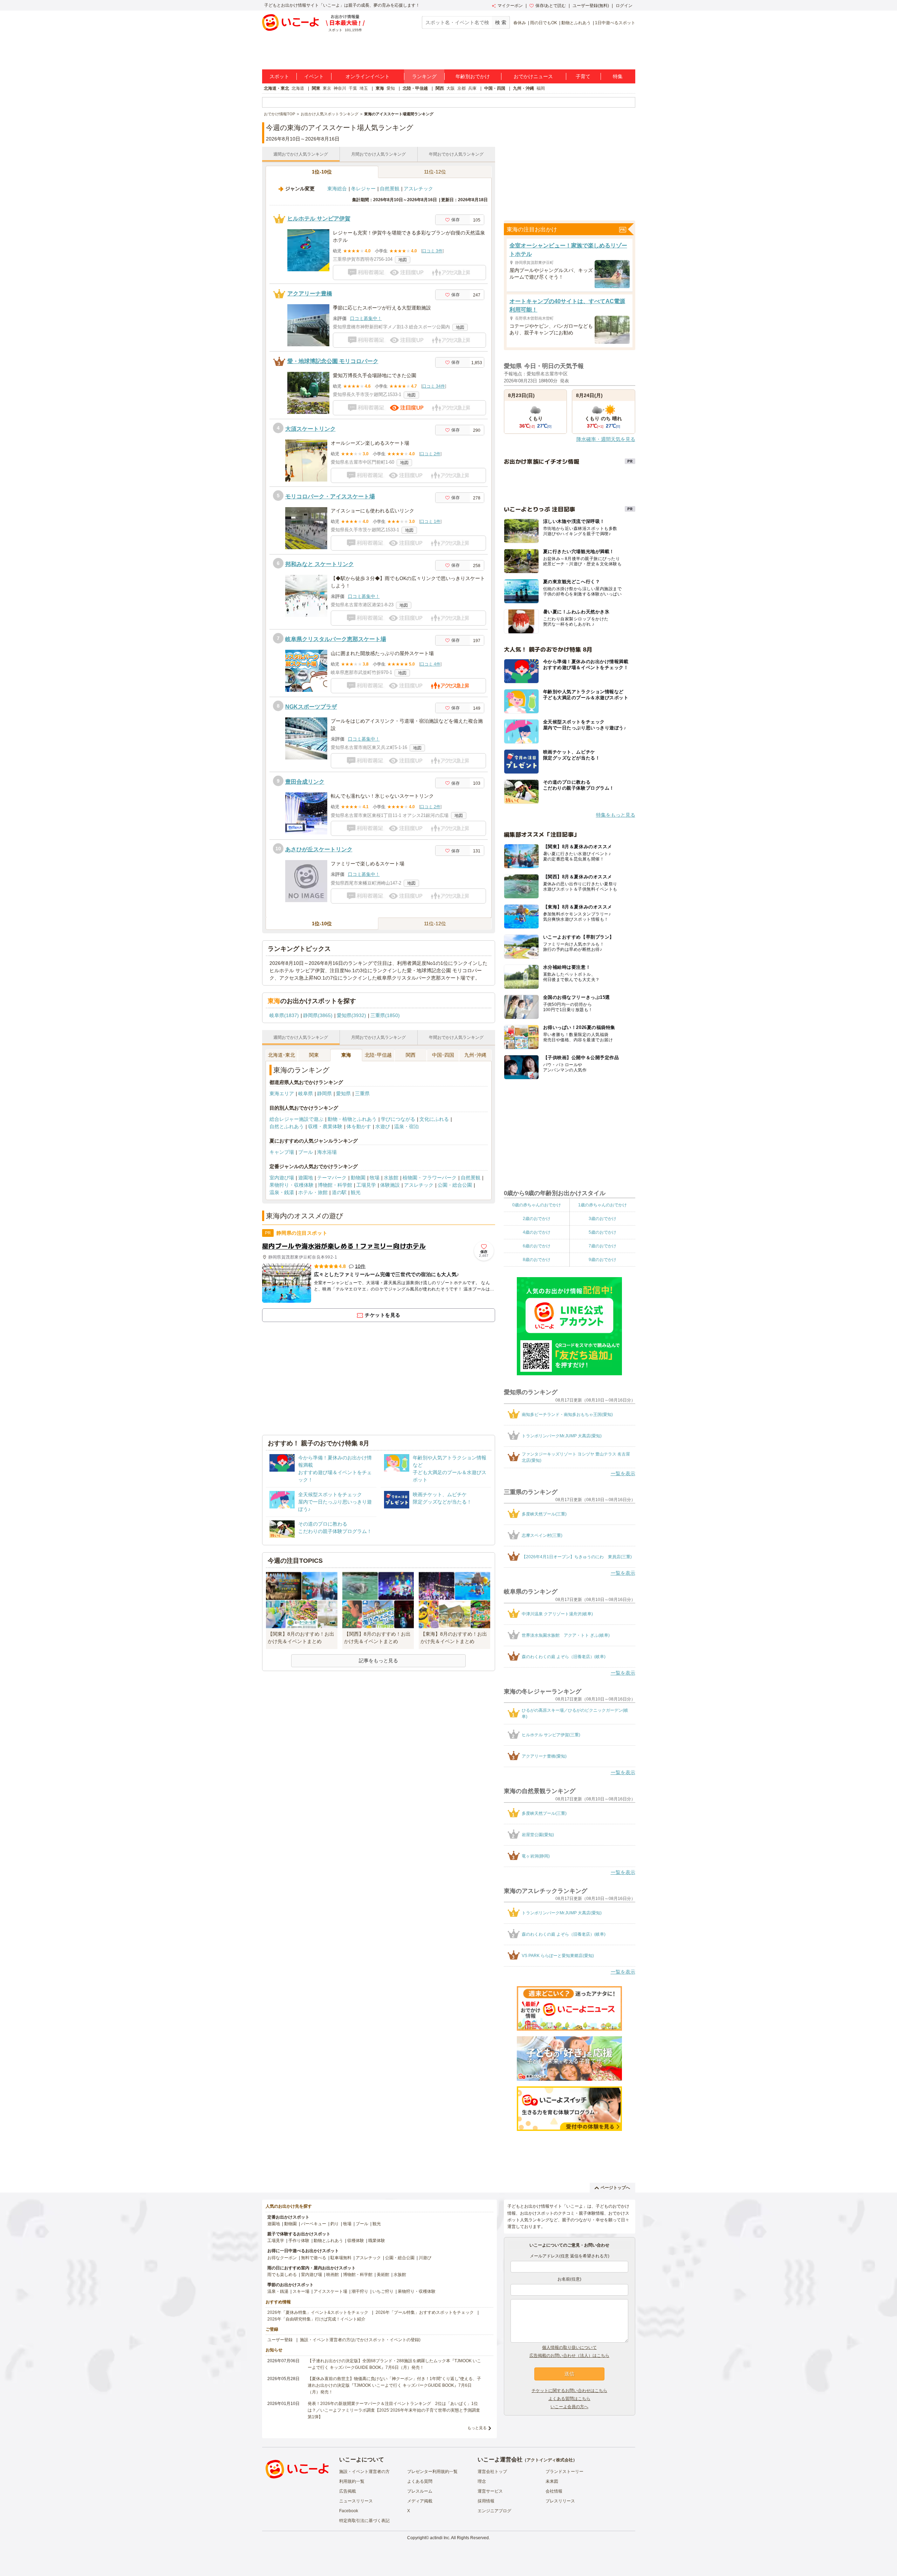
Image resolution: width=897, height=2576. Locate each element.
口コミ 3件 (432, 251)
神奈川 (340, 88)
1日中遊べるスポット (615, 23)
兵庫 (472, 88)
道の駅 (339, 1192)
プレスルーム (420, 2491)
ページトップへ (615, 2188)
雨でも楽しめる (282, 2275)
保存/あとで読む (551, 6)
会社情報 (554, 2491)
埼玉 (364, 88)
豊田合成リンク (305, 782)
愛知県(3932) (351, 1015)
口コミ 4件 (430, 664)
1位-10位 (322, 172)
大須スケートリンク (310, 429)
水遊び (383, 1126)
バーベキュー (314, 2224)
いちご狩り (383, 2291)
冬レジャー (363, 189)
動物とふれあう (576, 23)
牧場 (375, 1178)
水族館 (391, 1178)
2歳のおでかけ (537, 1219)
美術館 (383, 2275)
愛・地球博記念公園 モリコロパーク (333, 361)
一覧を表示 (623, 1473)
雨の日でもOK (544, 23)
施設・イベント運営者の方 (364, 2472)
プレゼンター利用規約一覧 (432, 2472)
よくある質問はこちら (569, 2399)
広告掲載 (348, 2491)
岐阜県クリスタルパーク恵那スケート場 (336, 639)
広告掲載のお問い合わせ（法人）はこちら (569, 2356)
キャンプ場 (282, 1152)
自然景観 (390, 189)
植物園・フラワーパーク (430, 1178)
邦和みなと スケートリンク (320, 564)
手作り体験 (299, 2241)
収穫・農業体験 (325, 1126)
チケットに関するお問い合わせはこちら (569, 2391)
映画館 (333, 2275)
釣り (335, 2224)
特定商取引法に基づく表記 (364, 2521)
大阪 (451, 88)
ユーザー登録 (280, 2340)
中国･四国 (443, 1055)
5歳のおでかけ (602, 1232)
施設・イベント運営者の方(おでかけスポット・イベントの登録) (360, 2340)
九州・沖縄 (523, 88)
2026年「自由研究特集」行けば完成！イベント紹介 (316, 2319)
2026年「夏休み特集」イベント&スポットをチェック (318, 2312)
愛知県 (343, 1093)
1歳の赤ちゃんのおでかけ (602, 1205)
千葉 (353, 88)
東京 (327, 88)
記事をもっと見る (378, 1661)
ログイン (624, 6)
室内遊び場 (282, 1178)
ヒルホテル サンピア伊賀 (319, 219)
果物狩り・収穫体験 (292, 1185)
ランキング (424, 76)
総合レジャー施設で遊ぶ (296, 1119)
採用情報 (486, 2501)
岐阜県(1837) (284, 1015)
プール (306, 1152)
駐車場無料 (341, 2258)
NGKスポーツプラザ (311, 707)
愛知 (391, 88)
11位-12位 (435, 172)
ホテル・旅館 (313, 1192)
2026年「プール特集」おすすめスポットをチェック (425, 2312)
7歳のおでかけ (602, 1246)
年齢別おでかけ (473, 76)
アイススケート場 (330, 2291)
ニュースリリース (356, 2501)
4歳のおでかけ (537, 1232)
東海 (380, 88)
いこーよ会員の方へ (569, 2407)
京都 (461, 88)
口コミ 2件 (430, 454)
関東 (316, 88)
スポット (279, 76)
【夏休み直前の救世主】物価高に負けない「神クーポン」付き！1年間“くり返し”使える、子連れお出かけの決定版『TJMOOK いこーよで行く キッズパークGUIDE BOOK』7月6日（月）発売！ (394, 2385)
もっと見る (477, 2428)
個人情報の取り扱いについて (569, 2347)
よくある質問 (420, 2481)
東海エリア (282, 1093)
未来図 (552, 2481)
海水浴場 (327, 1152)
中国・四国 (495, 88)
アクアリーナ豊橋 (310, 294)
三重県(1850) (385, 1015)
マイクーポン (510, 6)
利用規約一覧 (352, 2481)
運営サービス (490, 2491)
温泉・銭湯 (282, 1192)
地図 (403, 260)
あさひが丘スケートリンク (319, 849)
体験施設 (390, 1185)
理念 (482, 2481)
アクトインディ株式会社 (550, 2460)
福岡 (541, 88)
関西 (440, 88)
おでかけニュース (533, 76)
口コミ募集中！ (366, 318)
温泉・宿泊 (406, 1126)
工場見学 (366, 1185)
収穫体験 (356, 2241)
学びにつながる (398, 1119)
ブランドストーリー (564, 2472)
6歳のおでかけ (537, 1246)
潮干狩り (360, 2291)
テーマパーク (332, 1178)
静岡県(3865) (318, 1015)
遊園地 (306, 1178)
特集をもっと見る (616, 815)
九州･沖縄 (475, 1055)
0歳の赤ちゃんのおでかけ (537, 1205)
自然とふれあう (287, 1126)
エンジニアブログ (494, 2511)
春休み (520, 23)
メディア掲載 (420, 2501)
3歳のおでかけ (602, 1219)
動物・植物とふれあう (352, 1119)
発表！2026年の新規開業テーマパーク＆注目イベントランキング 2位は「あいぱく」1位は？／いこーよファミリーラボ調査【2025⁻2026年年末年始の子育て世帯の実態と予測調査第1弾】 (394, 2410)
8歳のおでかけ (537, 1260)
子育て (583, 76)
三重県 (362, 1093)
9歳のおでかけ (602, 1260)
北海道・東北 (276, 88)
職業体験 (377, 2241)
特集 (618, 76)
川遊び (425, 2258)
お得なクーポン (282, 2258)
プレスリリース (560, 2501)
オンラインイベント (368, 76)
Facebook (349, 2511)
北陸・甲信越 (415, 88)
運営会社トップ (492, 2472)
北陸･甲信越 (378, 1055)
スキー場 (301, 2291)
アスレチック (418, 189)
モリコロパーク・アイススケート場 (330, 496)
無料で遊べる (314, 2258)
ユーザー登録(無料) (591, 6)
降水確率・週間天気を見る (606, 439)
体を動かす (359, 1126)
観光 (356, 1192)
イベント (314, 76)
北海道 (298, 88)
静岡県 (324, 1093)
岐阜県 (306, 1093)
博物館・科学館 (335, 1185)
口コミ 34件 (434, 386)
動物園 (358, 1178)
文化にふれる (434, 1119)
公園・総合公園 (455, 1185)
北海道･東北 (282, 1055)
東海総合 (337, 189)
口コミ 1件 (430, 522)
